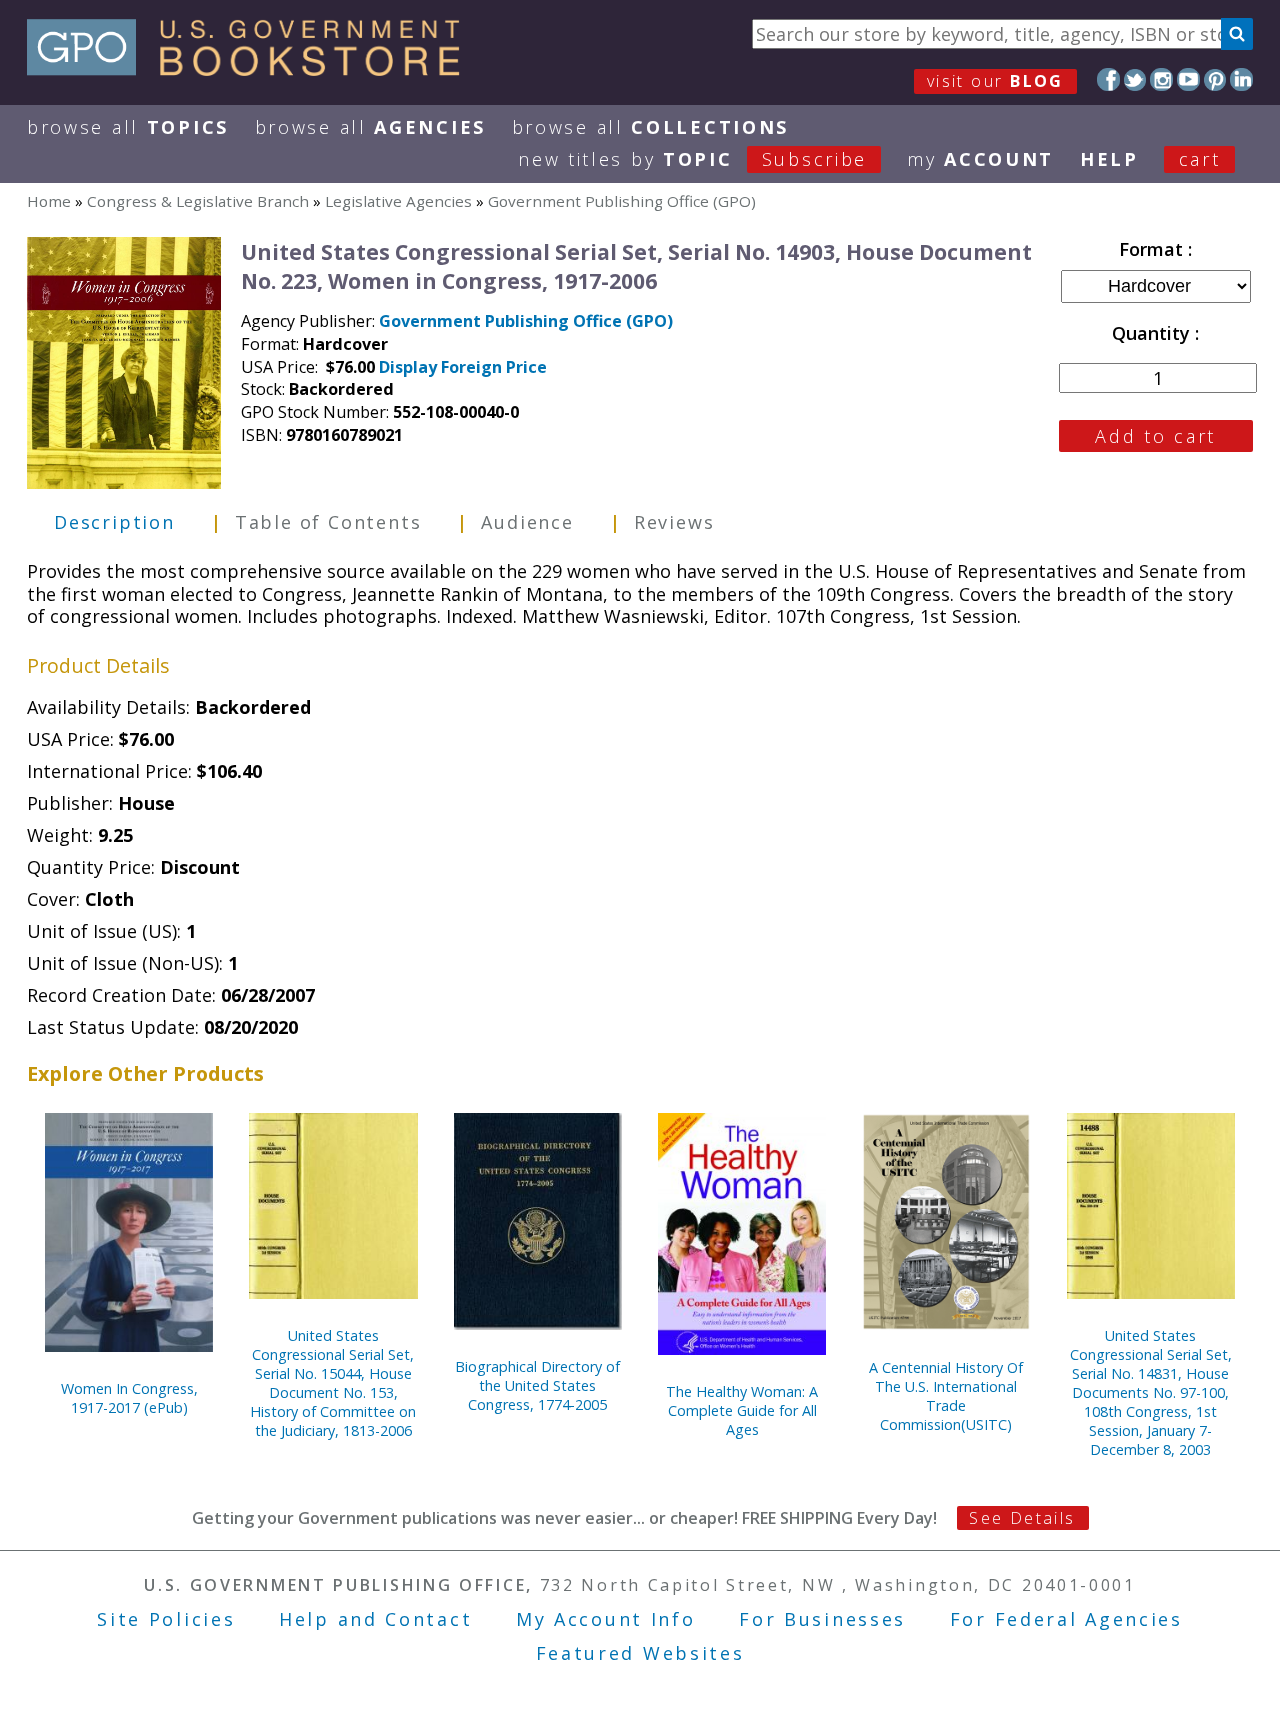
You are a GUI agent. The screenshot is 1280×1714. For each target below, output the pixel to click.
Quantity (1153, 333)
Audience (527, 522)
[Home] (252, 69)
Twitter (1135, 79)
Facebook (1108, 79)
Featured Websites (640, 1653)
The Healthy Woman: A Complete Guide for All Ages (742, 1410)
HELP (1109, 159)
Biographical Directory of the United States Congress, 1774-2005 (537, 1385)
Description (114, 522)
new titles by (692, 159)
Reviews (674, 522)
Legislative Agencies (398, 201)
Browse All (128, 127)
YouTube (1188, 79)
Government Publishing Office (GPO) (622, 201)
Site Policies (166, 1619)
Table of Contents (328, 522)
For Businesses (822, 1619)
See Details (1022, 1518)
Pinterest (1215, 79)
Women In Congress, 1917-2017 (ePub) (129, 1398)
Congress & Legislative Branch (198, 201)
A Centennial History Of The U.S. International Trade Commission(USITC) (946, 1396)
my (980, 159)
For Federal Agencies (1066, 1619)
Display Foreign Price (463, 367)
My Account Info (606, 1619)
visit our (995, 81)
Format (1153, 249)
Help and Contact (375, 1619)
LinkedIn (1241, 79)
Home (49, 201)
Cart (1200, 159)
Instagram (1161, 79)
